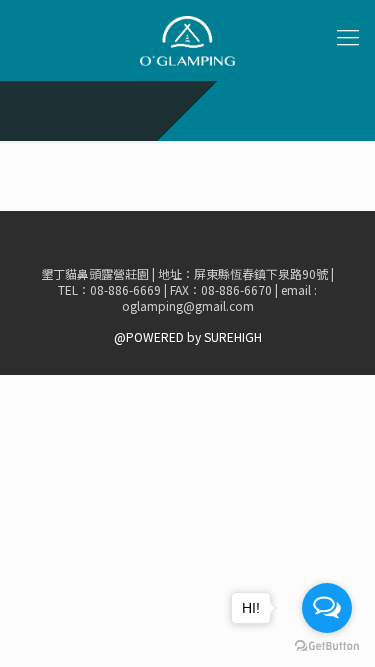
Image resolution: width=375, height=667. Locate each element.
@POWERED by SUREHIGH (188, 336)
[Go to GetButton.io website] (327, 646)
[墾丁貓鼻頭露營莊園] (187, 40)
